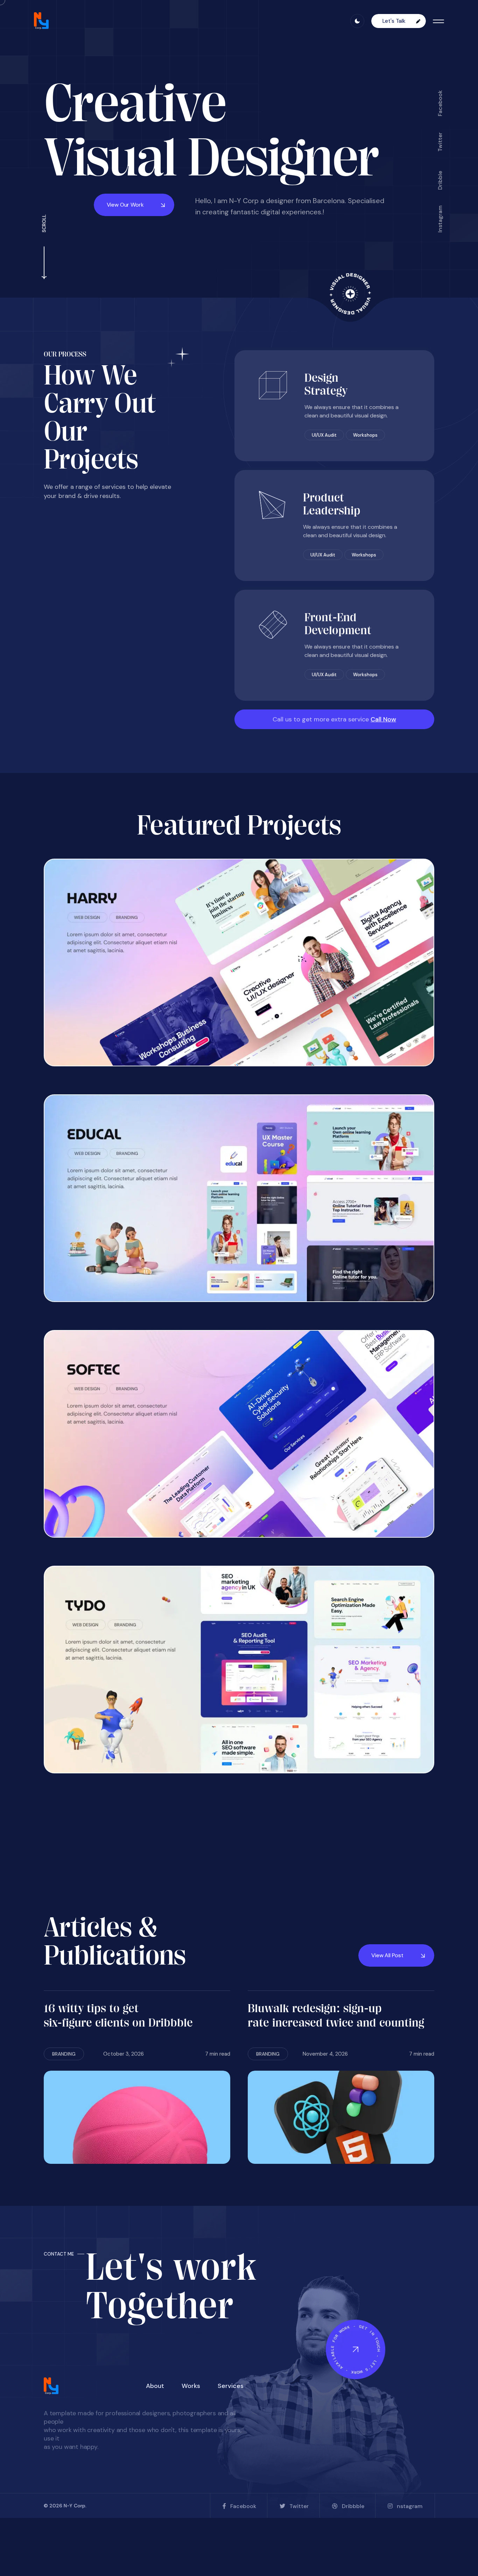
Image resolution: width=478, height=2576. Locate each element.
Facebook (440, 103)
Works (191, 2386)
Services (231, 2386)
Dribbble (353, 2506)
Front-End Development (338, 624)
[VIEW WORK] (239, 962)
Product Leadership (332, 504)
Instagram (440, 219)
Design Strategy (326, 384)
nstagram (410, 2506)
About (155, 2386)
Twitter (440, 142)
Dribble (440, 180)
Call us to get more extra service (334, 719)
